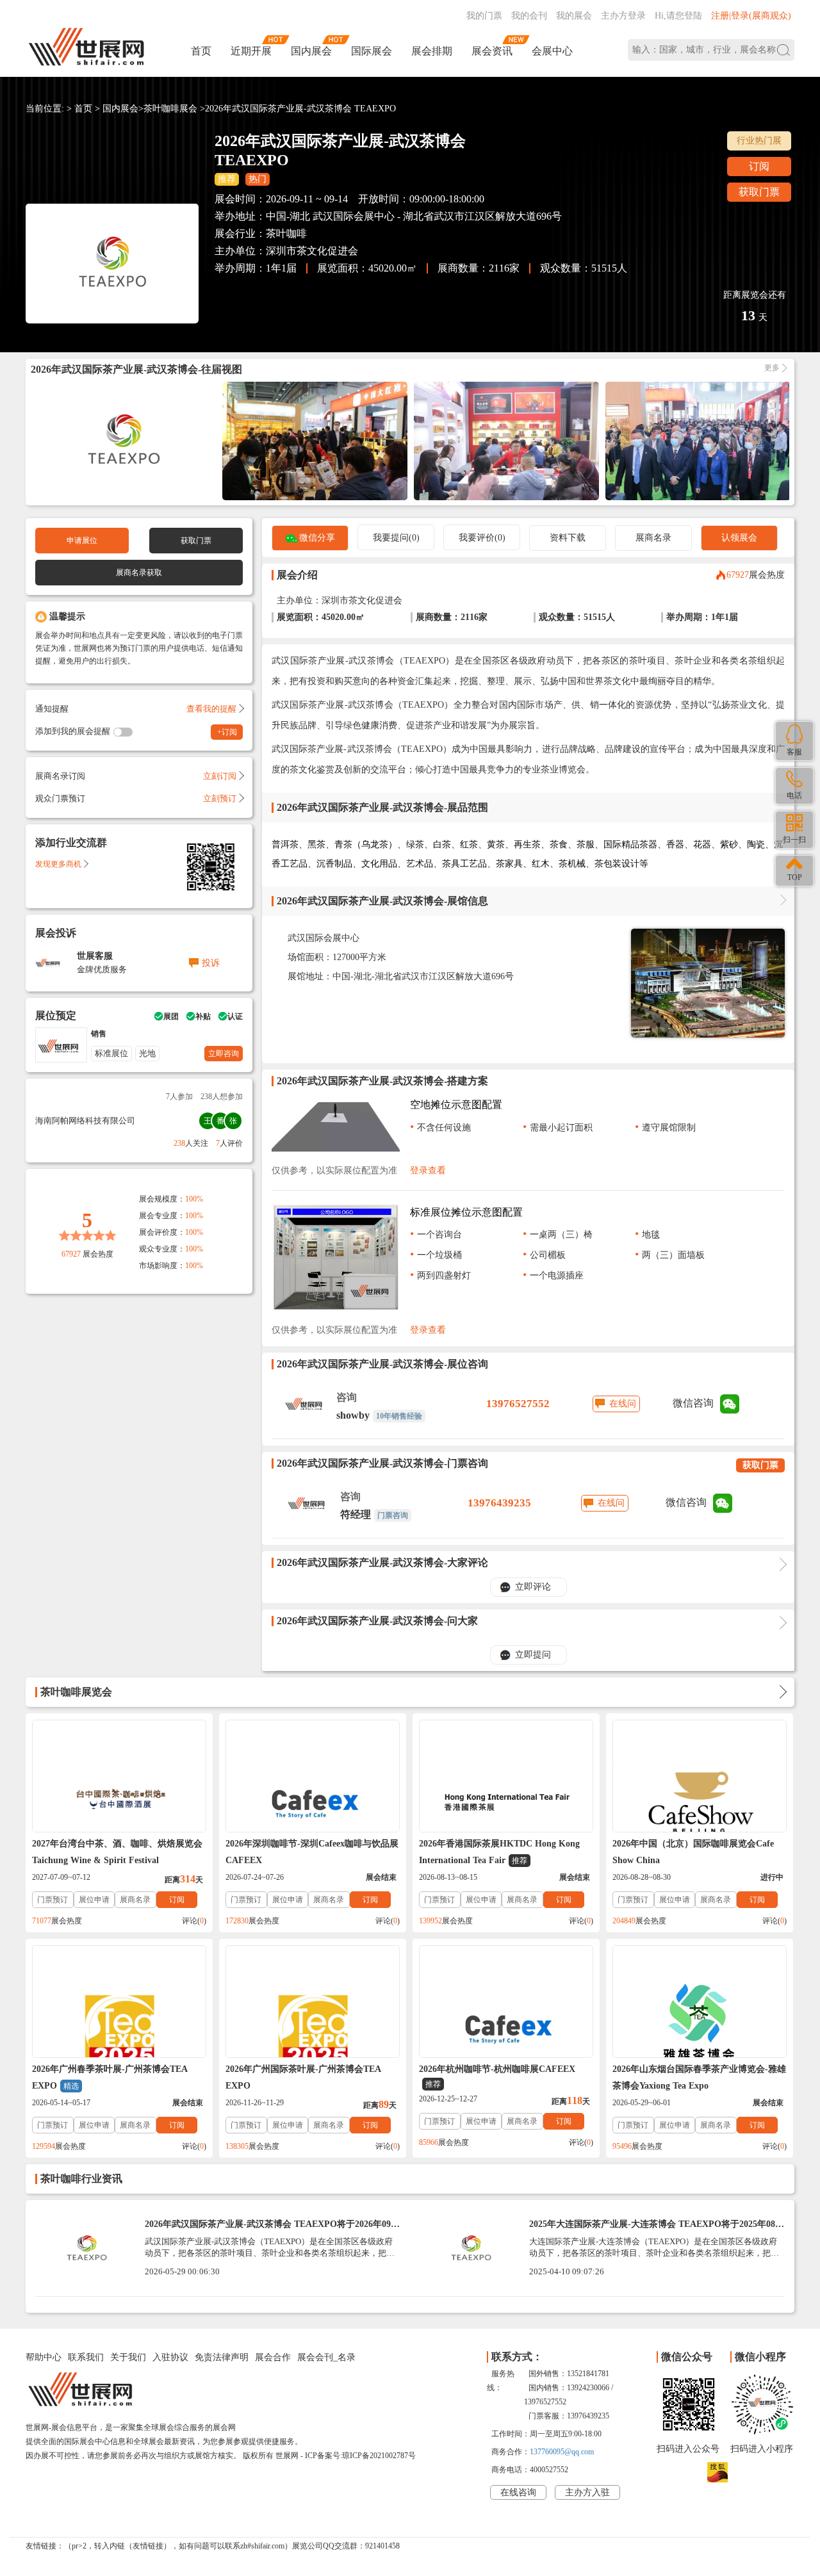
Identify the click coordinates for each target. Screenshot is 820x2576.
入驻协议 (170, 2357)
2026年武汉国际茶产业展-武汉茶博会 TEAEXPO (300, 109)
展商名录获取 (139, 573)
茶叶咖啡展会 (170, 109)
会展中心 (552, 51)
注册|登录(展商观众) (751, 16)
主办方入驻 (587, 2492)
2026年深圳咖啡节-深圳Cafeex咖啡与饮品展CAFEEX (312, 1852)
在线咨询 (518, 2492)
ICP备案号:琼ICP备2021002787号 (360, 2456)
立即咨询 (224, 1054)
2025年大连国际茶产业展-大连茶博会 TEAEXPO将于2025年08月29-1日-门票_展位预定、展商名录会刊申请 (657, 2229)
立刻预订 (220, 798)
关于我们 (128, 2357)
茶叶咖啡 (286, 233)
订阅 (759, 166)
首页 (201, 51)
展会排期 (432, 51)
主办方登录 (623, 16)
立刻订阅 (220, 776)
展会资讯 (492, 51)
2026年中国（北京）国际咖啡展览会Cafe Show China (693, 1852)
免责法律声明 (222, 2357)
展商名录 (653, 538)
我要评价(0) (482, 538)
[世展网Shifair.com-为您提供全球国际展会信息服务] (86, 47)
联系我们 (86, 2357)
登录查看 (428, 1170)
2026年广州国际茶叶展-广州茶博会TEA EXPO (303, 2077)
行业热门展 (759, 141)
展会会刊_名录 (326, 2357)
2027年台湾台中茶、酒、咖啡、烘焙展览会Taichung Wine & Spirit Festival (117, 1852)
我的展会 (574, 16)
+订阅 (227, 732)
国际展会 (372, 51)
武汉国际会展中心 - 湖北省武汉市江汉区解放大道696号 (437, 216)
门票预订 (53, 1900)
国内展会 (311, 51)
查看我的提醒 (211, 709)
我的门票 (484, 16)
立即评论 (533, 1587)
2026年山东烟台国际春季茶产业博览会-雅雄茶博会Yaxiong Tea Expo (699, 2077)
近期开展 (251, 51)
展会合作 (273, 2357)
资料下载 (568, 538)
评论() (194, 1921)
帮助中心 (44, 2357)
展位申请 (94, 1900)
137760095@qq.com (562, 2452)
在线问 (623, 1404)
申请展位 (82, 541)
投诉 (211, 963)
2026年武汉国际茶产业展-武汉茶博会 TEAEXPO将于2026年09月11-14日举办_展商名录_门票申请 (272, 2229)
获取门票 (759, 192)
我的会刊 (529, 16)
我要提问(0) (396, 538)
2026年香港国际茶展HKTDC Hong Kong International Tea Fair (499, 1852)
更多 (772, 368)
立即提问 (533, 1655)
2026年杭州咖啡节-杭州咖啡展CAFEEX (497, 2076)
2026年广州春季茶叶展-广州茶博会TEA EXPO (110, 2077)
